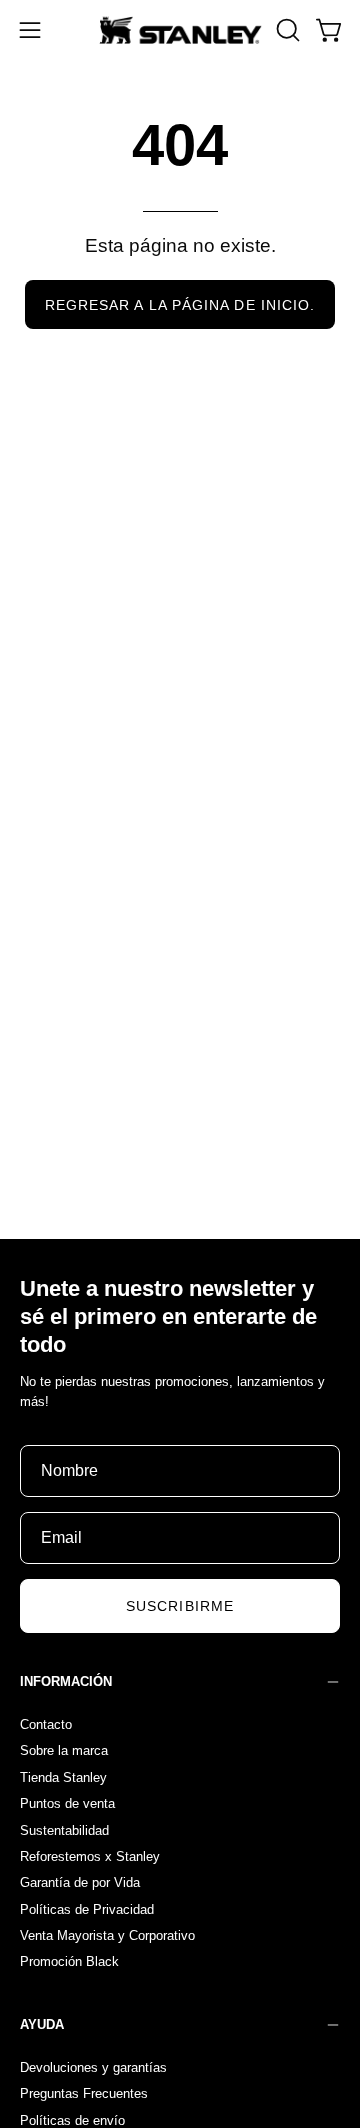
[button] (286, 30)
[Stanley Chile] (180, 30)
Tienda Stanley (63, 1776)
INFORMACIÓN (66, 1681)
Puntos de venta (67, 1803)
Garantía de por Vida (80, 1882)
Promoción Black (69, 1961)
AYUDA (42, 2024)
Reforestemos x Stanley (90, 1855)
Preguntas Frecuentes (84, 2093)
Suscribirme (180, 1606)
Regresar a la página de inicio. (180, 305)
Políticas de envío (72, 2120)
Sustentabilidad (64, 1829)
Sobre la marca (64, 1750)
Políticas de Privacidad (87, 1908)
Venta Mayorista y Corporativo (107, 1935)
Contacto (46, 1724)
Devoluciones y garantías (93, 2067)
